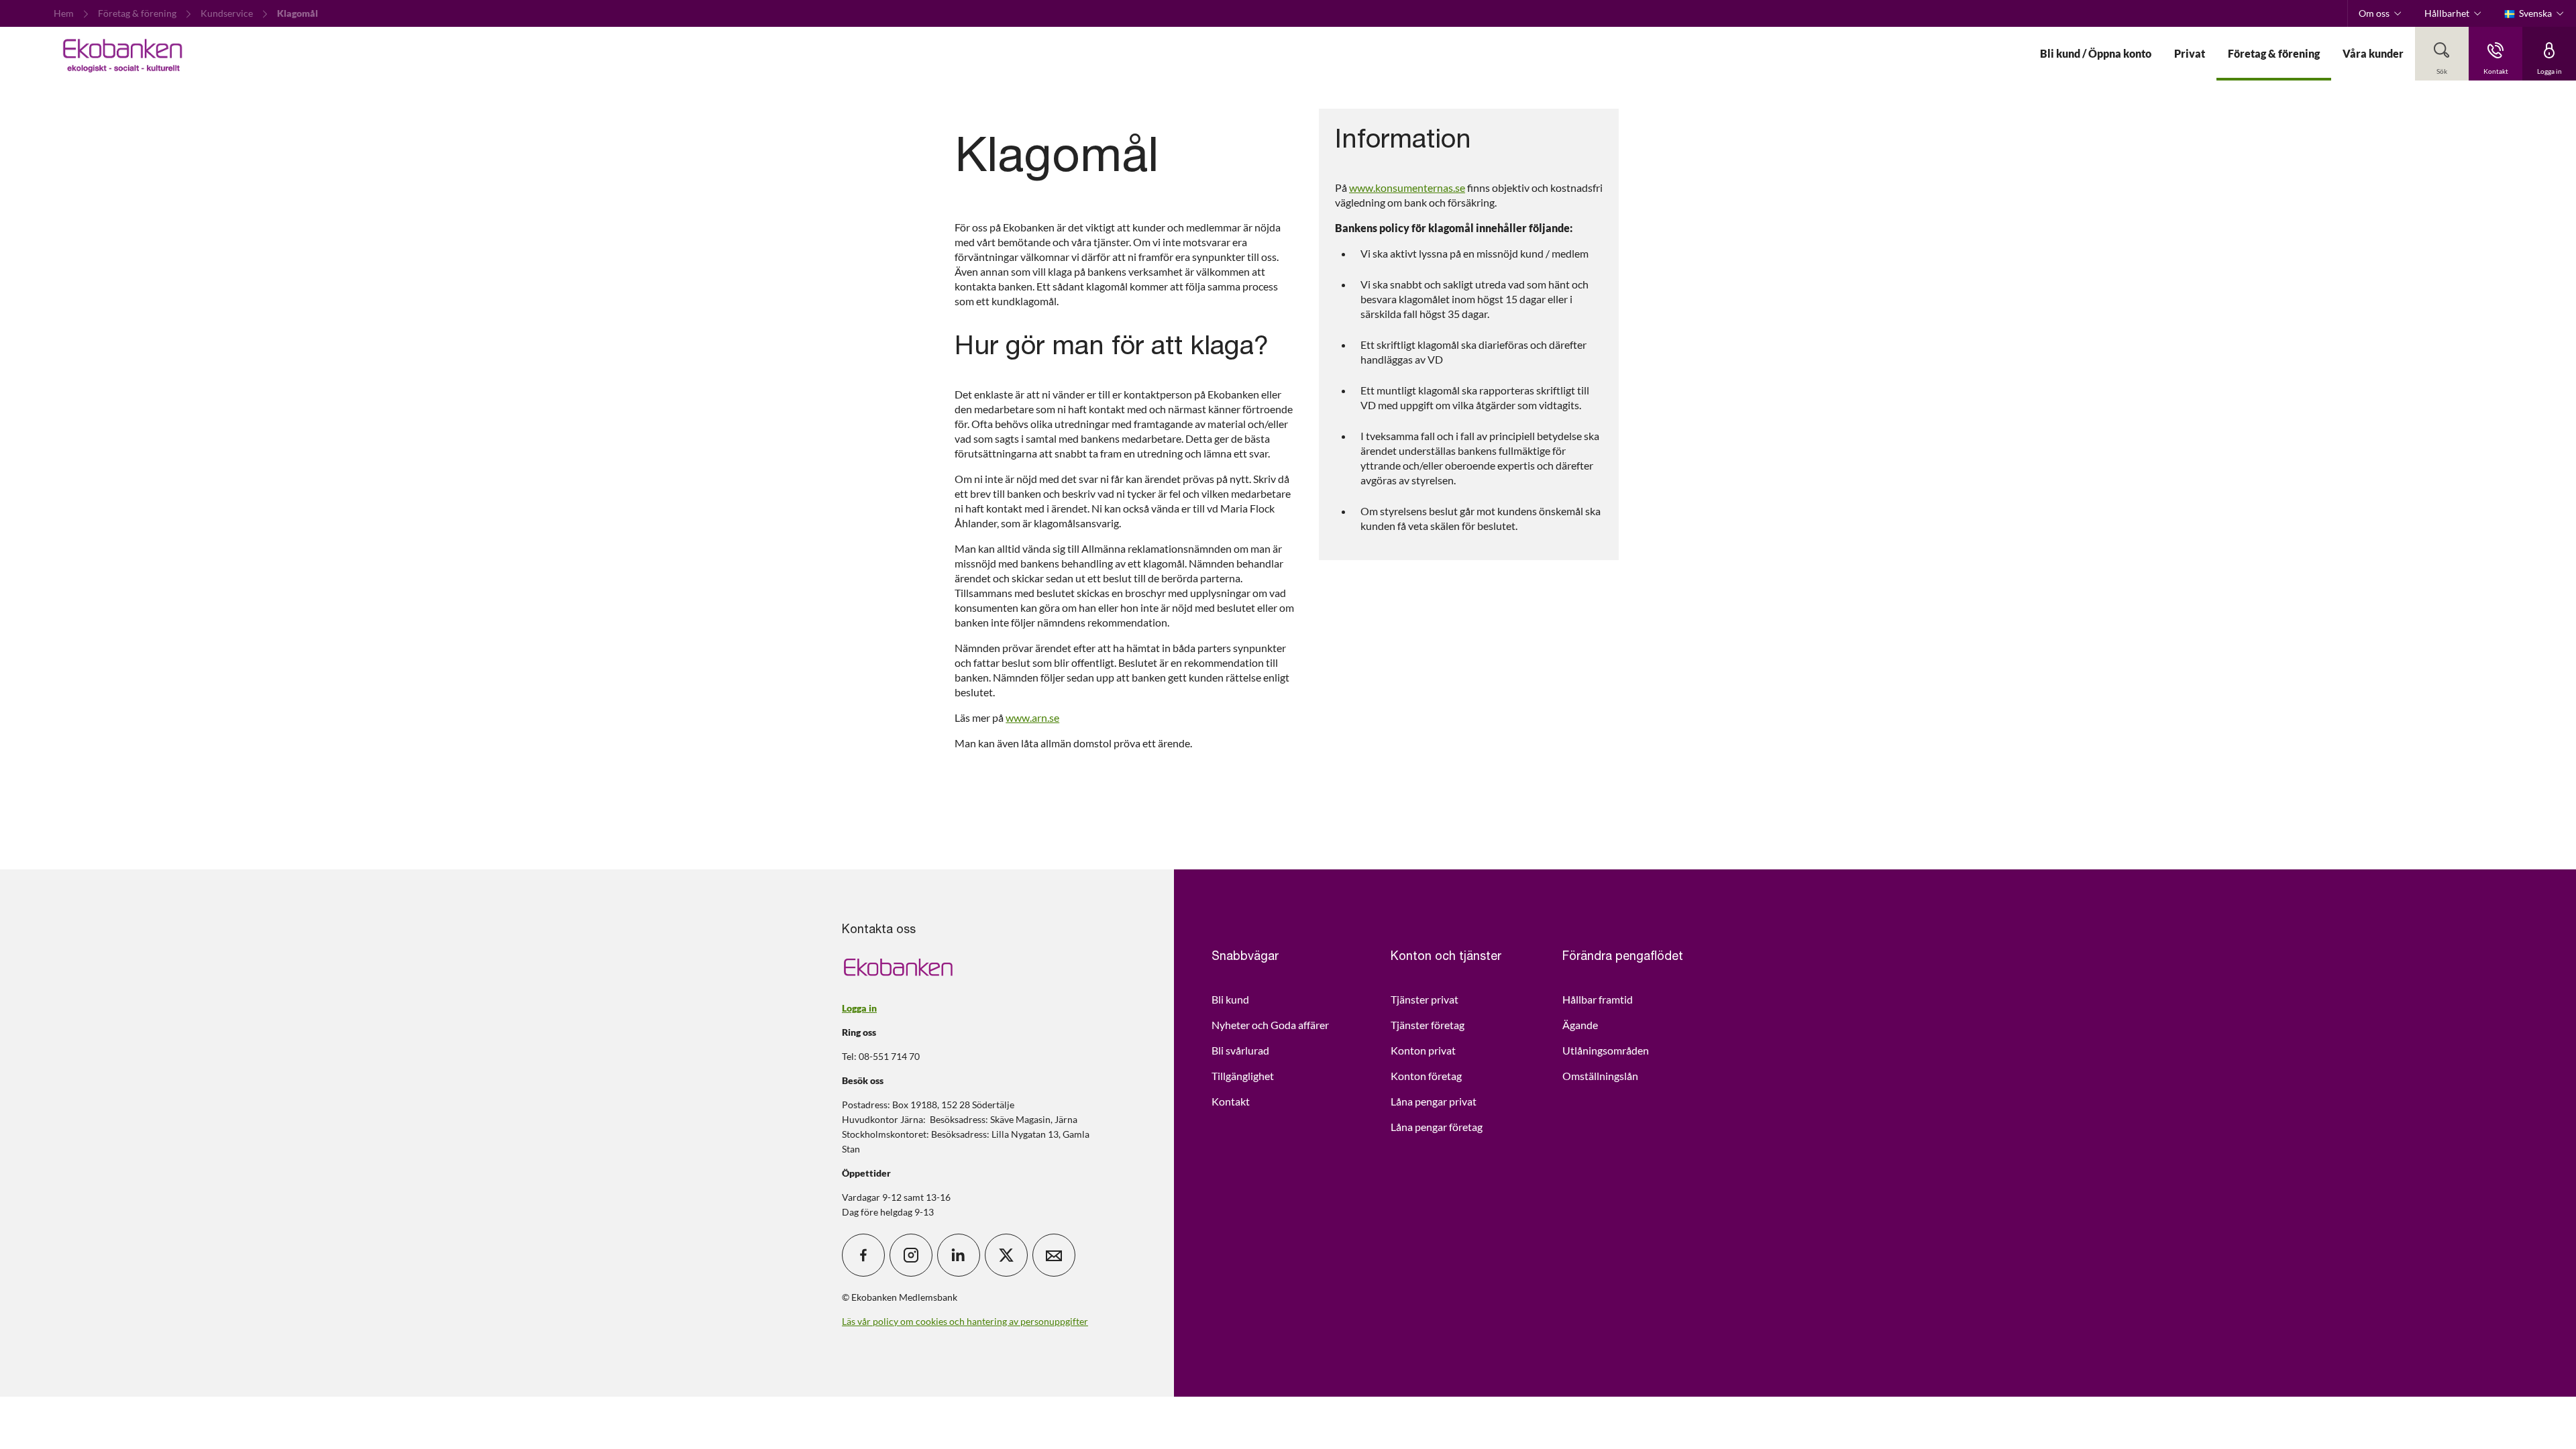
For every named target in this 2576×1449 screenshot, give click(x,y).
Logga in (859, 1008)
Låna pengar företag (1437, 1127)
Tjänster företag (1428, 1025)
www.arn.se (1032, 717)
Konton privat (1423, 1050)
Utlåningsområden (1606, 1050)
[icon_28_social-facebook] (863, 1255)
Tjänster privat (1425, 999)
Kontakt (1231, 1101)
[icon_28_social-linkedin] (959, 1255)
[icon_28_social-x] (1006, 1255)
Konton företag (1426, 1076)
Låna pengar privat (1434, 1101)
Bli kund (1230, 999)
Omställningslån (1600, 1076)
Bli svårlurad (1240, 1050)
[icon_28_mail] (1054, 1255)
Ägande (1580, 1025)
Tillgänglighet (1243, 1076)
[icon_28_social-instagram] (911, 1255)
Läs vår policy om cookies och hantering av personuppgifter (965, 1321)
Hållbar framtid (1598, 999)
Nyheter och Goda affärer (1270, 1025)
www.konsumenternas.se (1407, 187)
